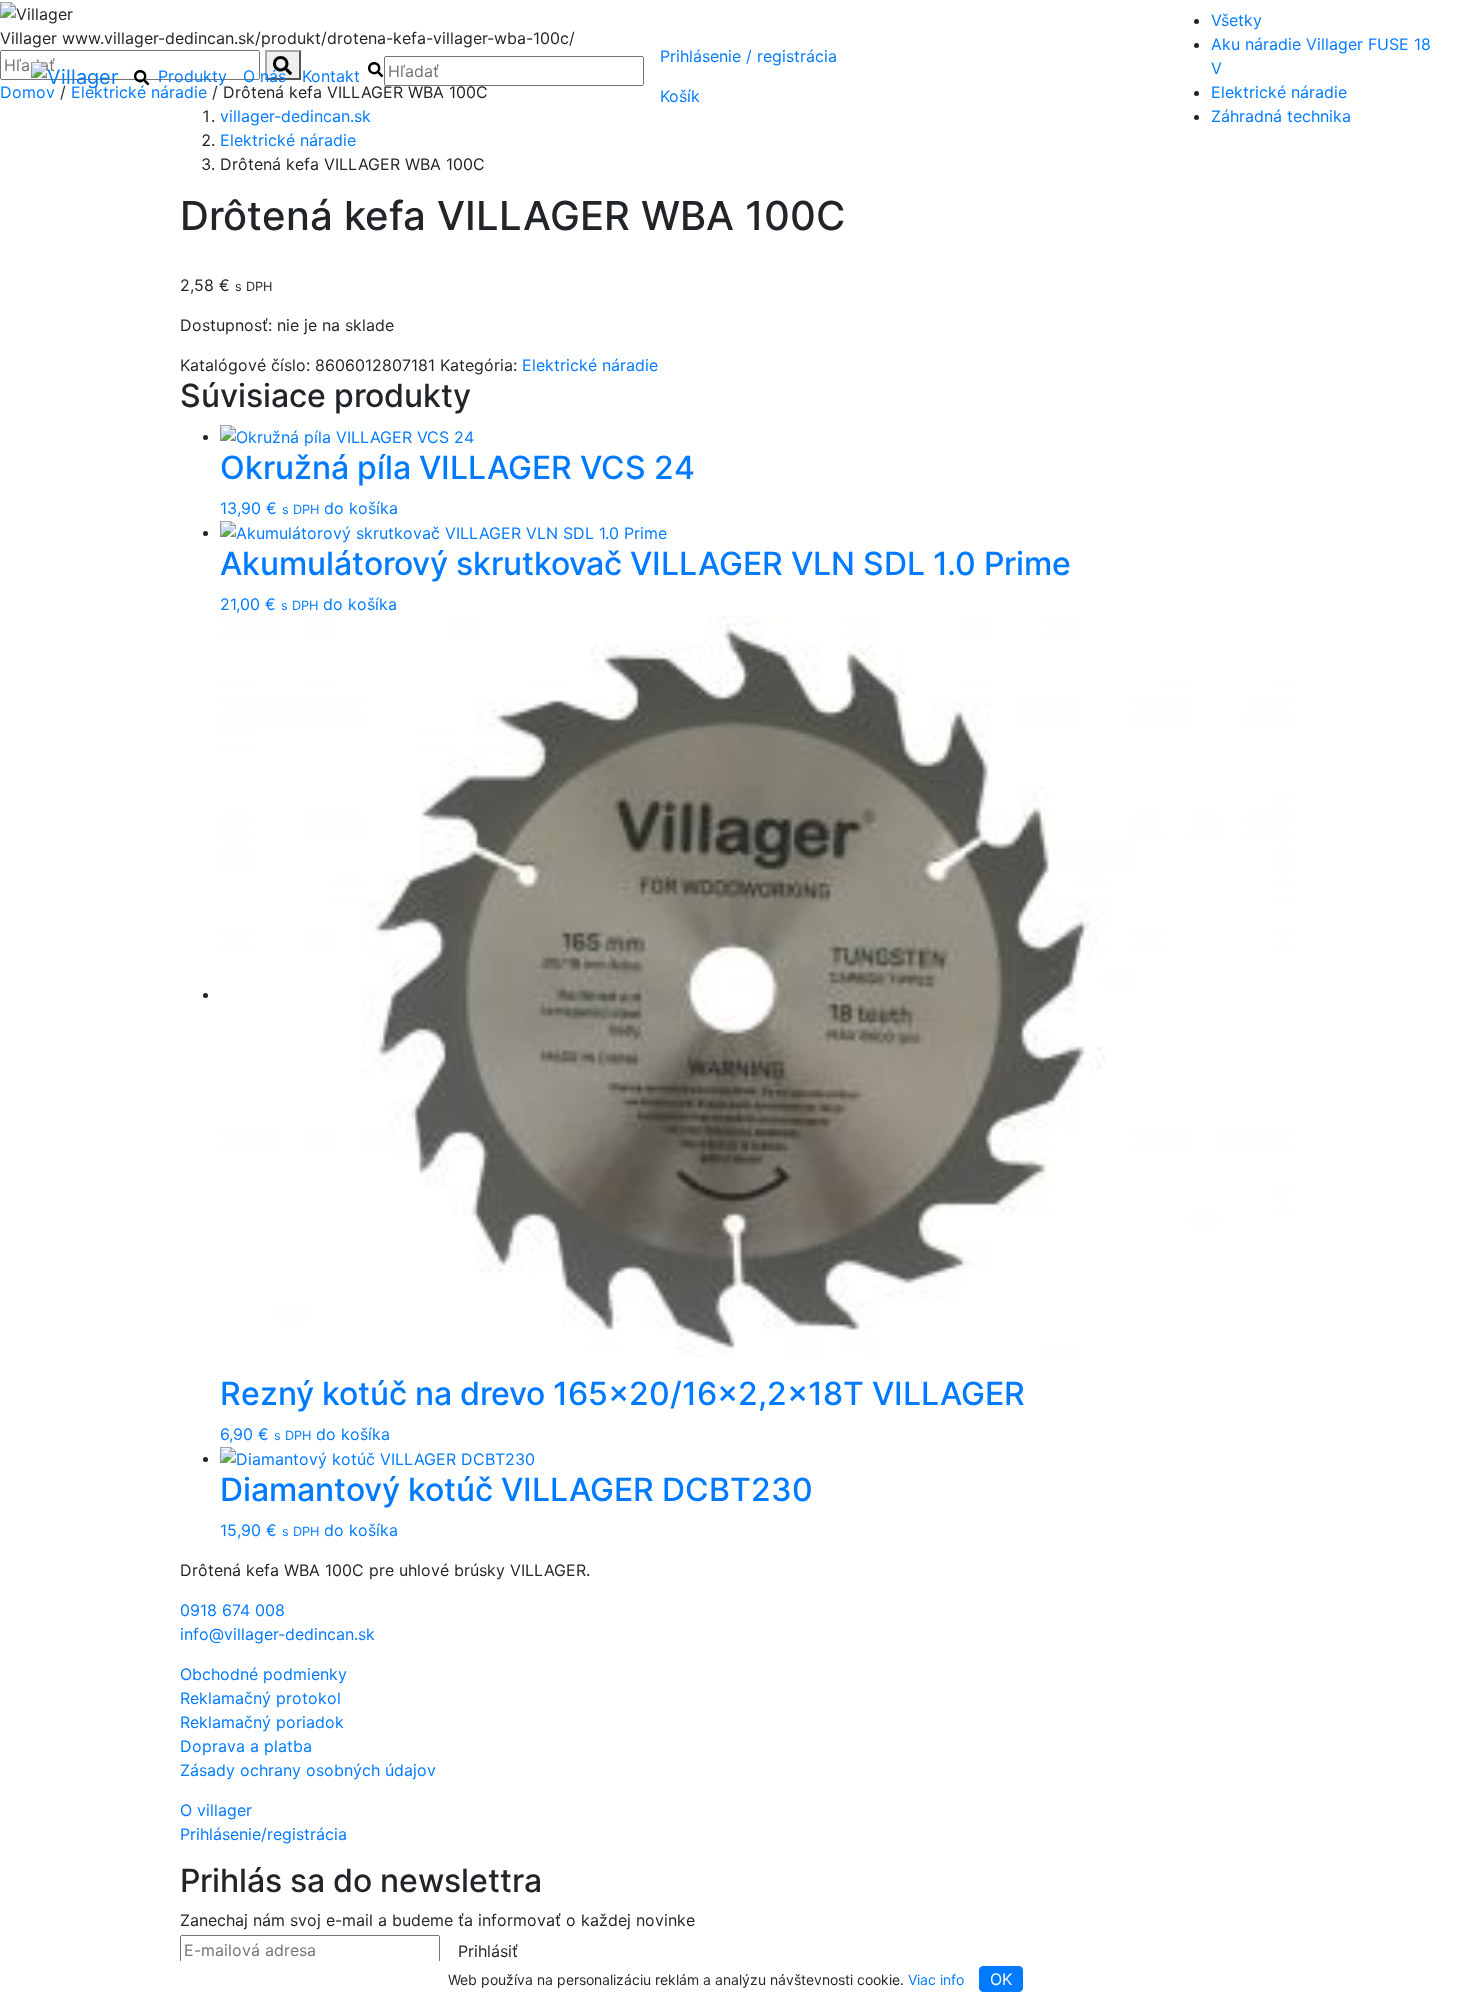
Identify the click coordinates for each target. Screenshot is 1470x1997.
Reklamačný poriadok (262, 1722)
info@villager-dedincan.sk (277, 1634)
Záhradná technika (1281, 116)
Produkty (192, 76)
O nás (264, 76)
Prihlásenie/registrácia (748, 56)
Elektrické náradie (1279, 92)
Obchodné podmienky (263, 1674)
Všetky (1236, 20)
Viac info (936, 1979)
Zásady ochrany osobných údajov (308, 1770)
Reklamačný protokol (260, 1698)
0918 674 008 (232, 1610)
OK (1001, 1979)
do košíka (361, 508)
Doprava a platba (246, 1746)
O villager (216, 1810)
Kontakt (331, 76)
